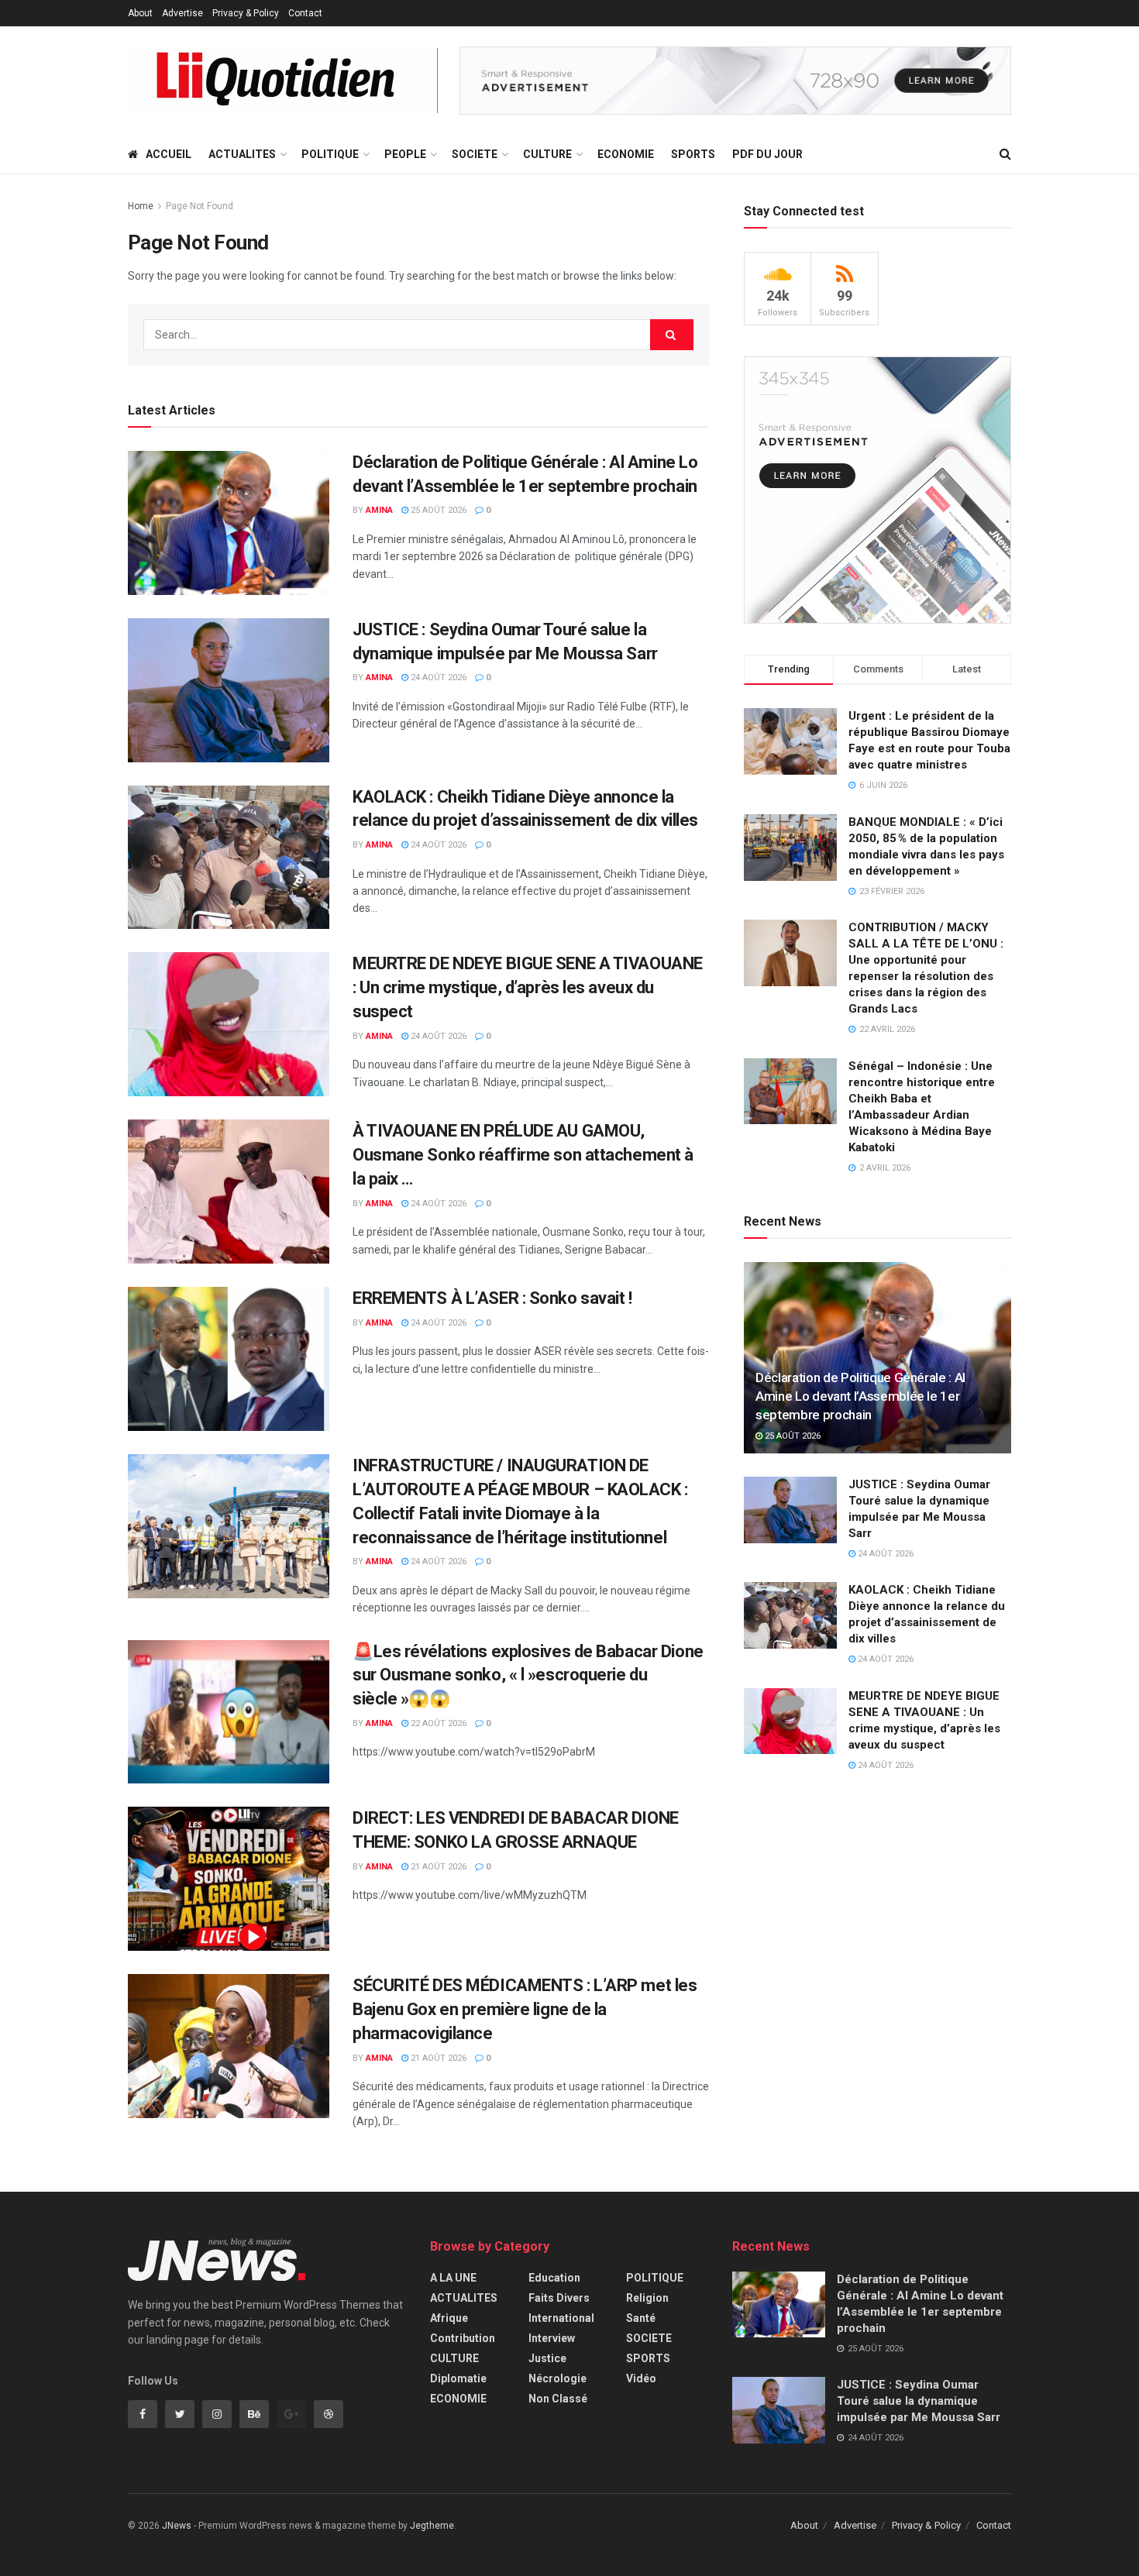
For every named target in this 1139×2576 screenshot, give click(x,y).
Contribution (463, 2338)
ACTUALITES (242, 154)
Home (141, 206)
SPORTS (693, 154)
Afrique (449, 2318)
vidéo (641, 2378)
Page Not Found (200, 206)
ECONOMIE (626, 154)
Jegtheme (432, 2526)
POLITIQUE (330, 154)
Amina (379, 510)
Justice (547, 2358)
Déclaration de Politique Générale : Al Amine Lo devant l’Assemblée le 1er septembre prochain (860, 1396)
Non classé (558, 2399)
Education (554, 2278)
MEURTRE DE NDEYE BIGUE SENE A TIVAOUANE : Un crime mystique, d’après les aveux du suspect (528, 987)
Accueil (169, 154)
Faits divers (559, 2298)
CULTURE (547, 154)
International (561, 2318)
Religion (647, 2298)
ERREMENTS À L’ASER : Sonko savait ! (492, 1298)
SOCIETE (475, 154)
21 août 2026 (437, 1867)
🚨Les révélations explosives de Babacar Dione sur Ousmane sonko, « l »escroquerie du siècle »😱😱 (528, 1675)
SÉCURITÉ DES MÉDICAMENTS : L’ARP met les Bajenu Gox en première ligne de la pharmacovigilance (525, 2009)
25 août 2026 (437, 510)
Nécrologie (557, 2378)
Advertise (182, 13)
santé (641, 2318)
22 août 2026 (437, 1723)
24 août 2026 (437, 678)
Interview (552, 2338)
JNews (177, 2526)
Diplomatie (458, 2378)
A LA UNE (453, 2278)
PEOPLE (405, 154)
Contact (305, 13)
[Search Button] (672, 335)
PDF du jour (767, 154)
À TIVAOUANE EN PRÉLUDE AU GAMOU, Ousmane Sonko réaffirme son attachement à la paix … (523, 1155)
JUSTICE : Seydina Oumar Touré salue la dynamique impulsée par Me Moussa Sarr (919, 2401)
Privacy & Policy (246, 13)
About (140, 13)
